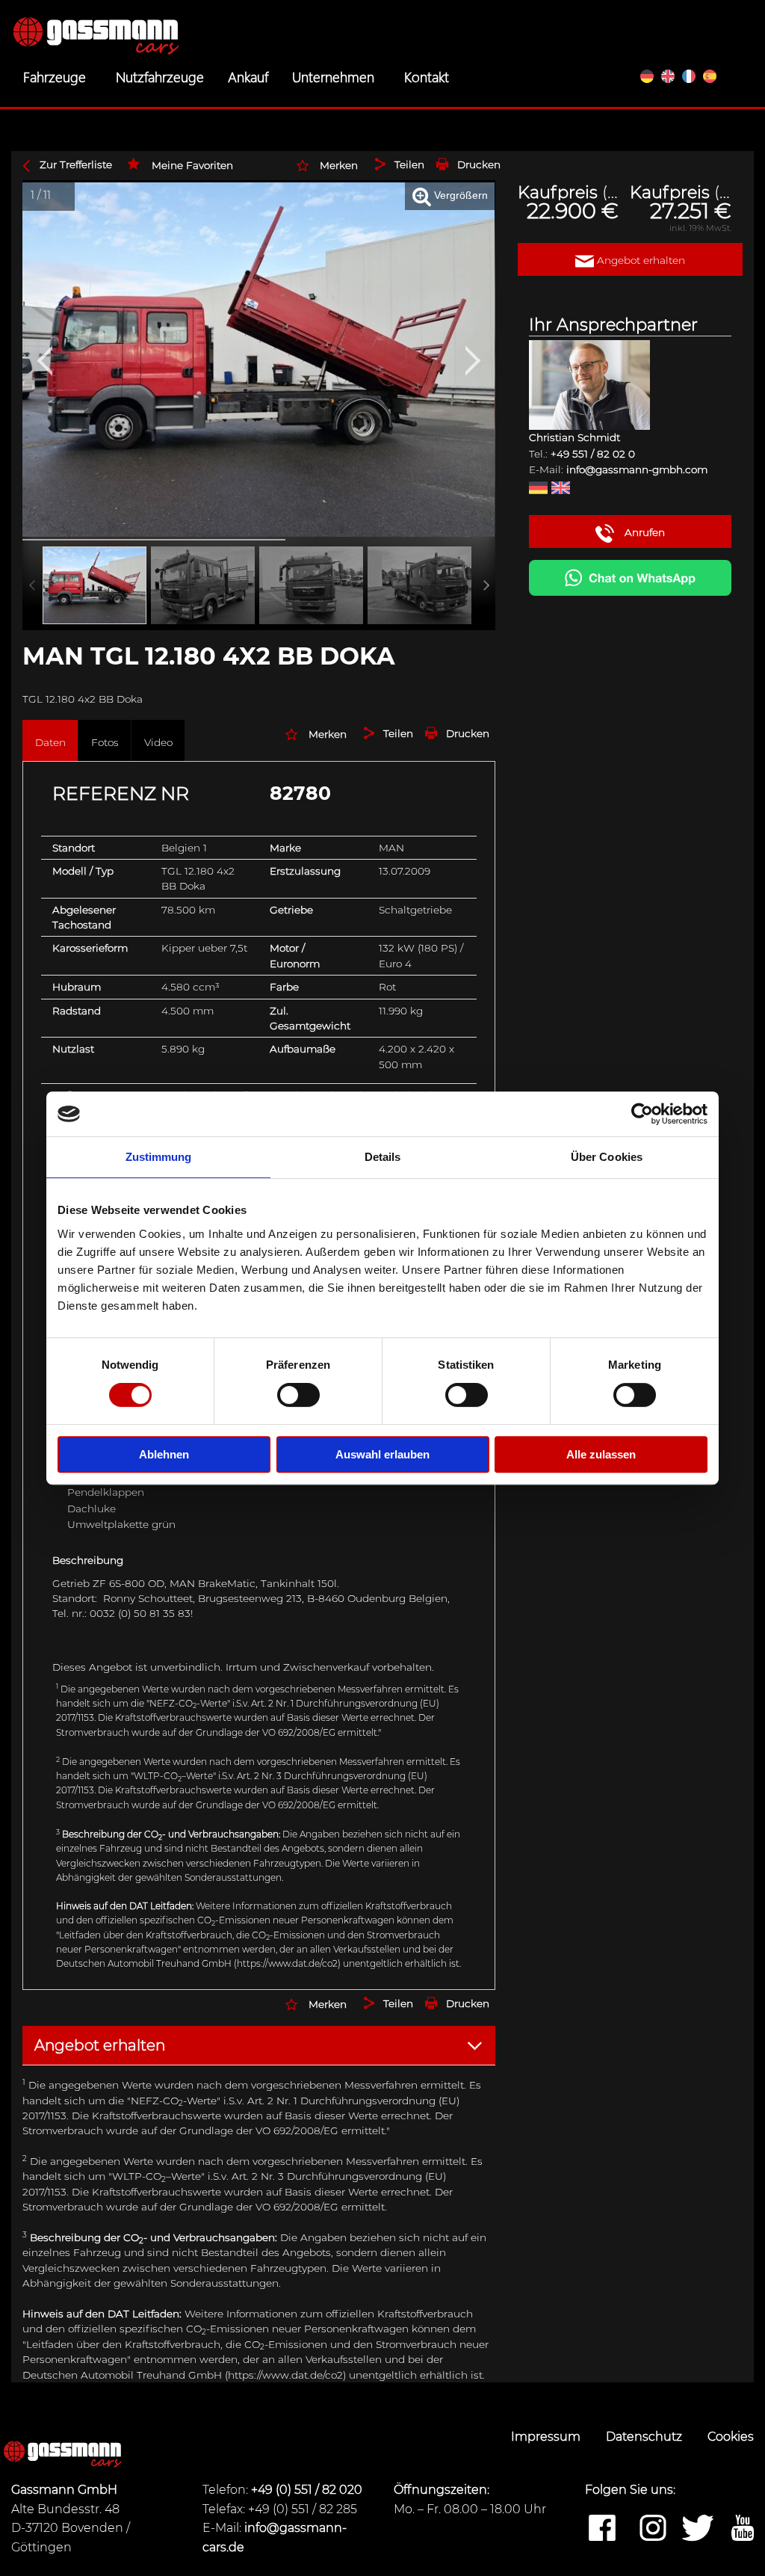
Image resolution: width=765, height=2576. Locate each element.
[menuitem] (58, 76)
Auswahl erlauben (382, 1454)
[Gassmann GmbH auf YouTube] (743, 2529)
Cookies (731, 2437)
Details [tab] (383, 1157)
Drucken (479, 164)
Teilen (409, 164)
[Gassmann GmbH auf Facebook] (602, 2529)
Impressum (547, 2437)
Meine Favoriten (192, 165)
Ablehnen (164, 1454)
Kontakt (427, 76)
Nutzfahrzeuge (160, 76)
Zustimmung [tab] (159, 1157)
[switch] (298, 1395)
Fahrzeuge (55, 76)
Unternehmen (333, 76)
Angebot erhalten (639, 260)
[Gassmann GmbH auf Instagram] (653, 2529)
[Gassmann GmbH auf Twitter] (698, 2529)
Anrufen (643, 532)
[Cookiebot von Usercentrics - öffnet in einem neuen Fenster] (642, 1114)
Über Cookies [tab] (607, 1157)
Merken (339, 165)
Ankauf (248, 76)
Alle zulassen (601, 1454)
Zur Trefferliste (76, 164)
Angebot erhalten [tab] (100, 2045)
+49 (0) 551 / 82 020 (307, 2490)
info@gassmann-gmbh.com (637, 469)
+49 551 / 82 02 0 (593, 454)
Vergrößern (459, 195)
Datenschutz (645, 2437)
